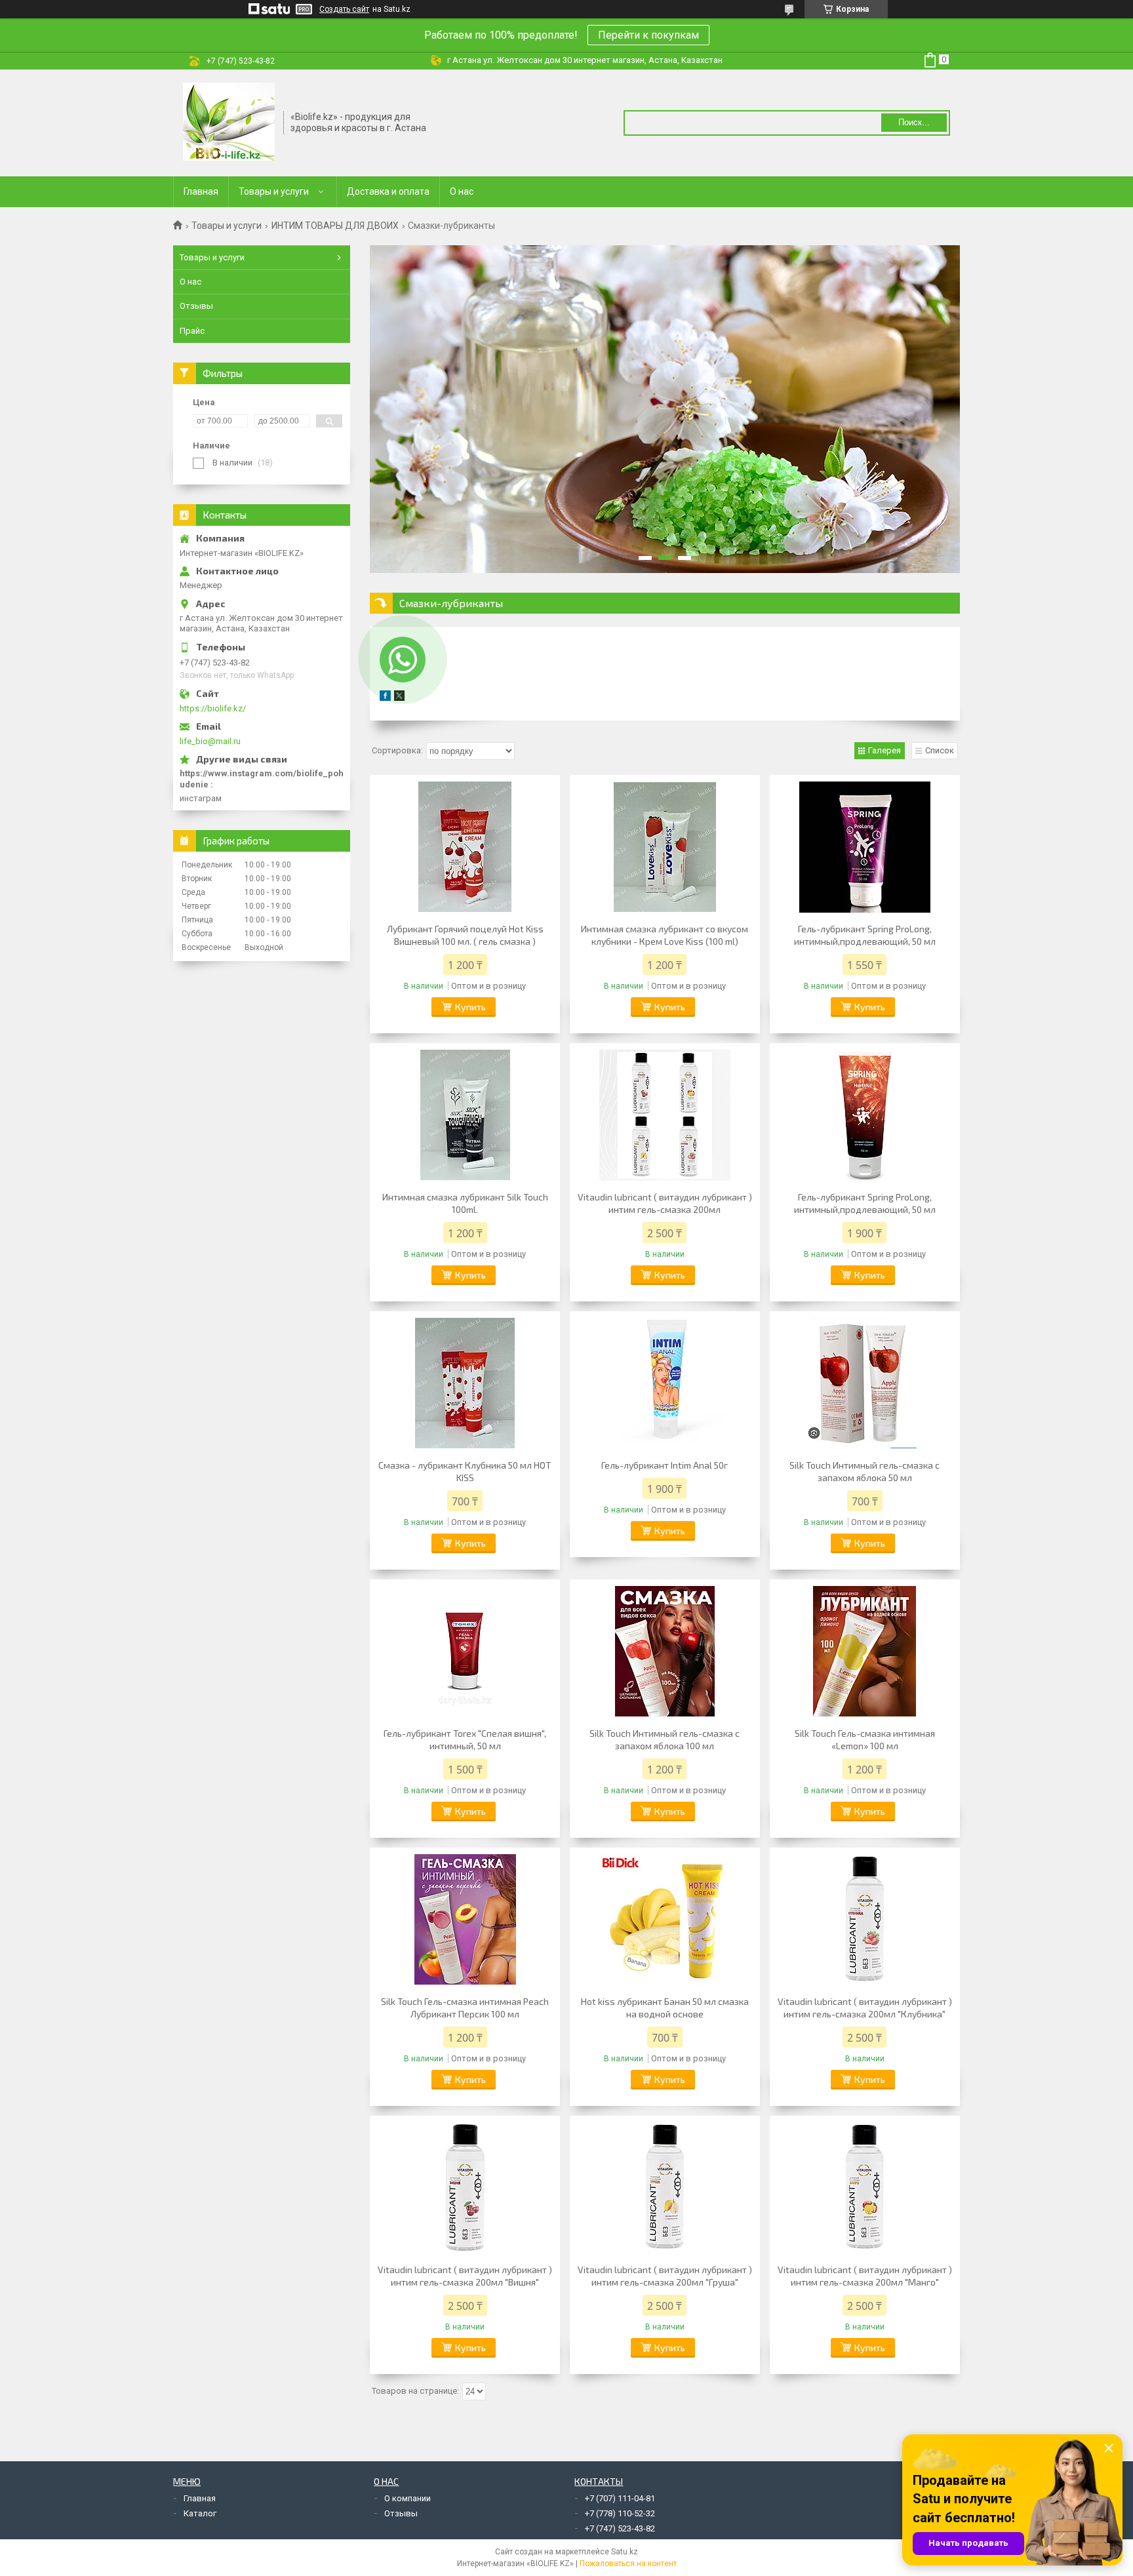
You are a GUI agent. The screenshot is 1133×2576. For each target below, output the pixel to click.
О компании (407, 2498)
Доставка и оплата (388, 191)
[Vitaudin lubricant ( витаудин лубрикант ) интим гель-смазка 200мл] (665, 1115)
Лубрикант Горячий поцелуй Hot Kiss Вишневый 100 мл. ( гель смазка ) (465, 935)
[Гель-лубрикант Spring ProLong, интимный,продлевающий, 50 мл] (865, 847)
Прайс (192, 331)
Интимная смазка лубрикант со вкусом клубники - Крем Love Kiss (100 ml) (665, 935)
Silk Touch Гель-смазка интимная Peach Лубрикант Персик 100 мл (465, 2008)
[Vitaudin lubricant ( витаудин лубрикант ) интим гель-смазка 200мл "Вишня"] (465, 2188)
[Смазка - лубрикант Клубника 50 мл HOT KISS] (465, 1383)
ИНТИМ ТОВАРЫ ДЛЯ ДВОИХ (335, 226)
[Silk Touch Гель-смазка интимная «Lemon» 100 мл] (865, 1652)
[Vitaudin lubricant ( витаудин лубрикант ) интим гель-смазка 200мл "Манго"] (865, 2188)
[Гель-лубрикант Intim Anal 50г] (665, 1383)
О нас (462, 191)
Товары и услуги (274, 191)
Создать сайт (344, 9)
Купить (470, 1007)
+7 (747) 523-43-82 (620, 2528)
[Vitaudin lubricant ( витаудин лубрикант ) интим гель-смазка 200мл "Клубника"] (865, 1920)
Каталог (200, 2513)
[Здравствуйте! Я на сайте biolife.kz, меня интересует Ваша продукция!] (403, 660)
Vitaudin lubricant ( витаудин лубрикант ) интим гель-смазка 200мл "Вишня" (465, 2276)
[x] (399, 698)
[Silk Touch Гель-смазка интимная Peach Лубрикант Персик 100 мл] (465, 1920)
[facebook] (385, 698)
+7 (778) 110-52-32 (620, 2513)
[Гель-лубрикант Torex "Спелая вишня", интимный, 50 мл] (465, 1652)
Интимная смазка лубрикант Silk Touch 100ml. (465, 1203)
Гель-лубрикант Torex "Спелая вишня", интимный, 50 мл (465, 1739)
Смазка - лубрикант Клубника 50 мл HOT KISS (465, 1471)
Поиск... (914, 122)
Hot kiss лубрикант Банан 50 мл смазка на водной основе (665, 2008)
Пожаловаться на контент (628, 2564)
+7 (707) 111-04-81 (620, 2498)
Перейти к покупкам (648, 35)
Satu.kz (625, 2552)
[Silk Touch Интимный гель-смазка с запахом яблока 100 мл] (665, 1652)
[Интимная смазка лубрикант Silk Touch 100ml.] (465, 1115)
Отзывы (196, 306)
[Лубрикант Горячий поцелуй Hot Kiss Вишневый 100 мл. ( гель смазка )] (465, 847)
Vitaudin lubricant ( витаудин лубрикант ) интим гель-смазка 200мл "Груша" (665, 2276)
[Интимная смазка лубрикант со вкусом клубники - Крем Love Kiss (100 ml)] (665, 847)
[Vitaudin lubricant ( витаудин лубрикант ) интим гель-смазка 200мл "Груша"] (665, 2188)
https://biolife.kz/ (213, 708)
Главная (201, 191)
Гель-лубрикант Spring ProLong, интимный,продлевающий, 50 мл (865, 935)
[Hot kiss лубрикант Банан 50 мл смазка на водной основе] (665, 1920)
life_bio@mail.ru (210, 741)
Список (940, 750)
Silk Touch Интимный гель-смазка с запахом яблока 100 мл (665, 1739)
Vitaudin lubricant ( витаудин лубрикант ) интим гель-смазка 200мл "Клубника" (865, 2008)
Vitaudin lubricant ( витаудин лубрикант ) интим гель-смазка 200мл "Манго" (865, 2276)
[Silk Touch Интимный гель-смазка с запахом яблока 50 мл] (865, 1383)
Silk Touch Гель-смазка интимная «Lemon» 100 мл (865, 1739)
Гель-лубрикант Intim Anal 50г (665, 1465)
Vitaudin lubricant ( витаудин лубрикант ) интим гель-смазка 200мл (665, 1203)
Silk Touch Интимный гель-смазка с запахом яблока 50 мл (865, 1471)
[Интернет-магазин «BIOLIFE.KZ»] (229, 122)
